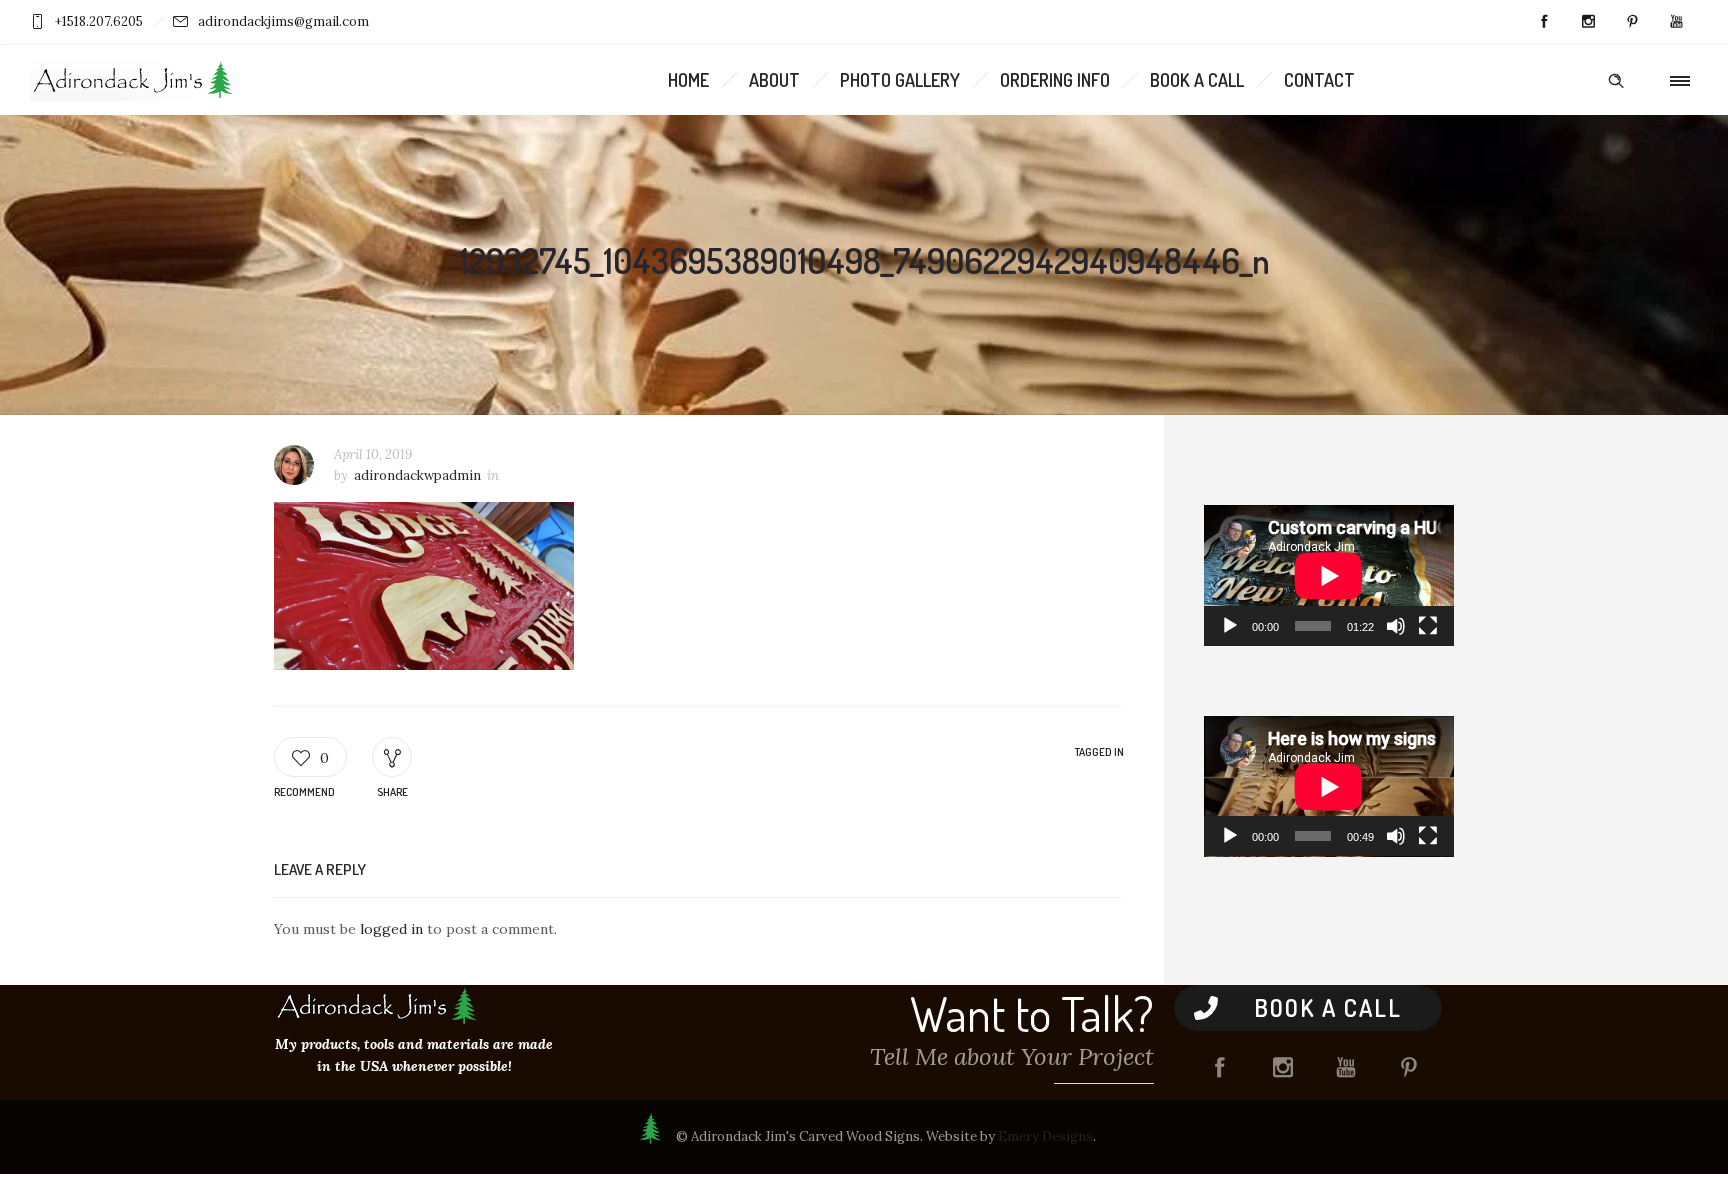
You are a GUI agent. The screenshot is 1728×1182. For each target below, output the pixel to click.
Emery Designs (1045, 1136)
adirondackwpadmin (417, 475)
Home (688, 80)
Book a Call (1197, 80)
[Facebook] (1544, 22)
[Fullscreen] (1428, 626)
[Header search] (1616, 81)
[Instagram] (1588, 22)
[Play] (1230, 626)
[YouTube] (1676, 22)
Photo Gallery (900, 80)
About (774, 80)
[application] (1329, 575)
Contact (1319, 80)
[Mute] (1396, 626)
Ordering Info (1055, 80)
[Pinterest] (1632, 22)
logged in (391, 929)
